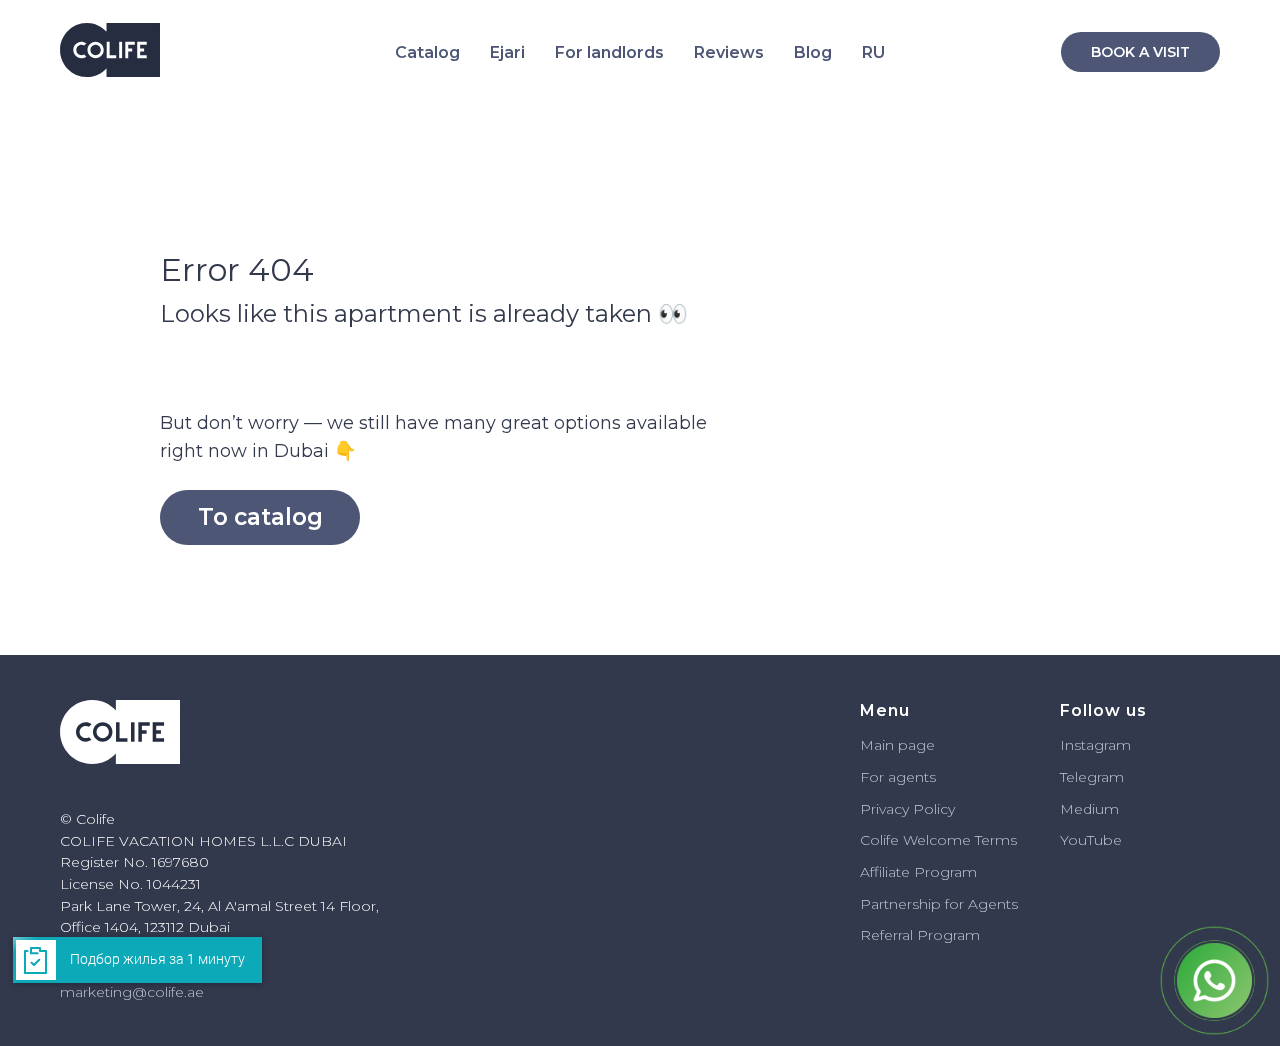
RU (873, 52)
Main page (897, 745)
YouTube (1091, 840)
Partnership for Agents (939, 904)
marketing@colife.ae (132, 992)
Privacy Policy (907, 809)
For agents (898, 777)
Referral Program (920, 935)
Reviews (729, 52)
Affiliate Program (918, 872)
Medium (1089, 809)
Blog (813, 52)
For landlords (609, 52)
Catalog (427, 52)
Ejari (507, 52)
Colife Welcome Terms (938, 840)
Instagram (1095, 745)
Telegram (1092, 777)
